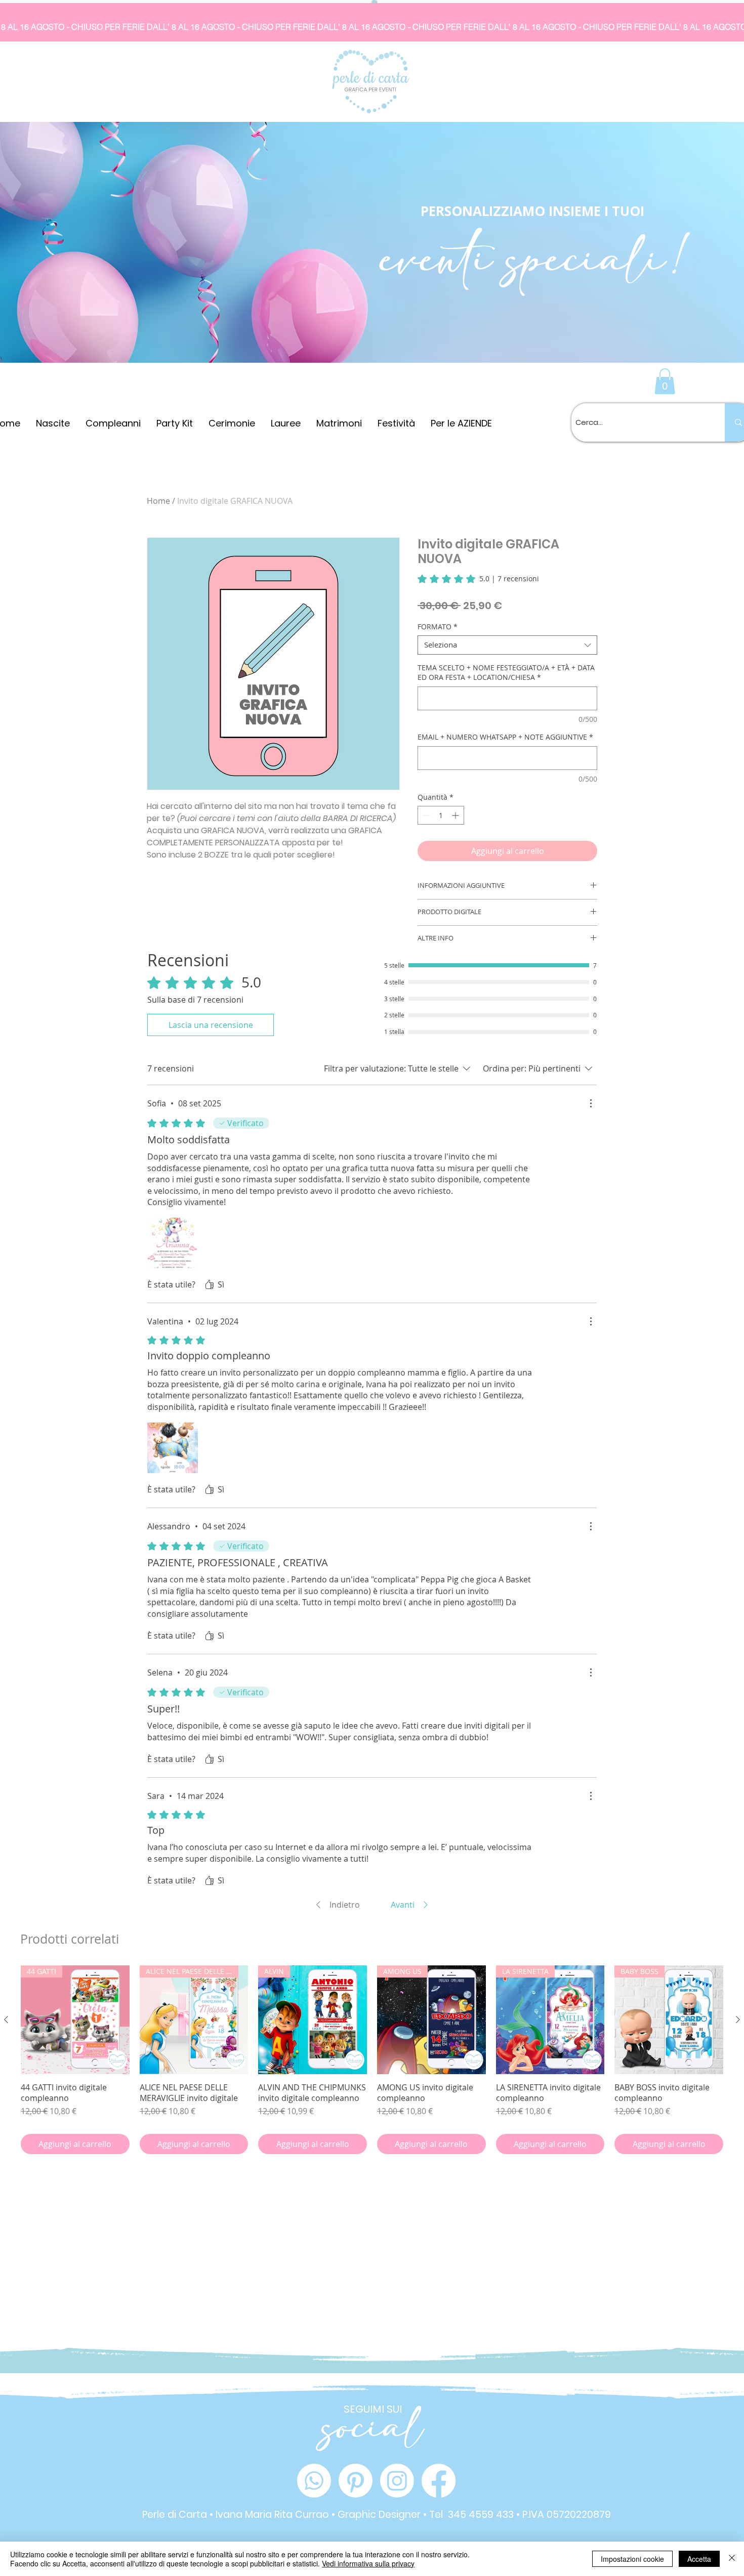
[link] (478, 579)
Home (158, 501)
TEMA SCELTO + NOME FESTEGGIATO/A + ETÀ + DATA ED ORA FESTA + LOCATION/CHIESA (506, 673)
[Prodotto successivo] (738, 2020)
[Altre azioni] (591, 1103)
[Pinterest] (356, 2481)
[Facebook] (439, 2481)
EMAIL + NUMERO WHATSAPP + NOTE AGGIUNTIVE (505, 737)
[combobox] (507, 645)
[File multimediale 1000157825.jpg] (173, 1243)
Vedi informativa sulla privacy (368, 2563)
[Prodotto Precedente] (6, 2020)
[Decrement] (425, 815)
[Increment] (456, 815)
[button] (665, 381)
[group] (372, 2060)
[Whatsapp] (314, 2481)
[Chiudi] (732, 2559)
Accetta (699, 2559)
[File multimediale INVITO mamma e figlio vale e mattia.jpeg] (173, 1448)
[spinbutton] (441, 815)
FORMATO (438, 627)
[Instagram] (397, 2481)
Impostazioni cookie (632, 2559)
